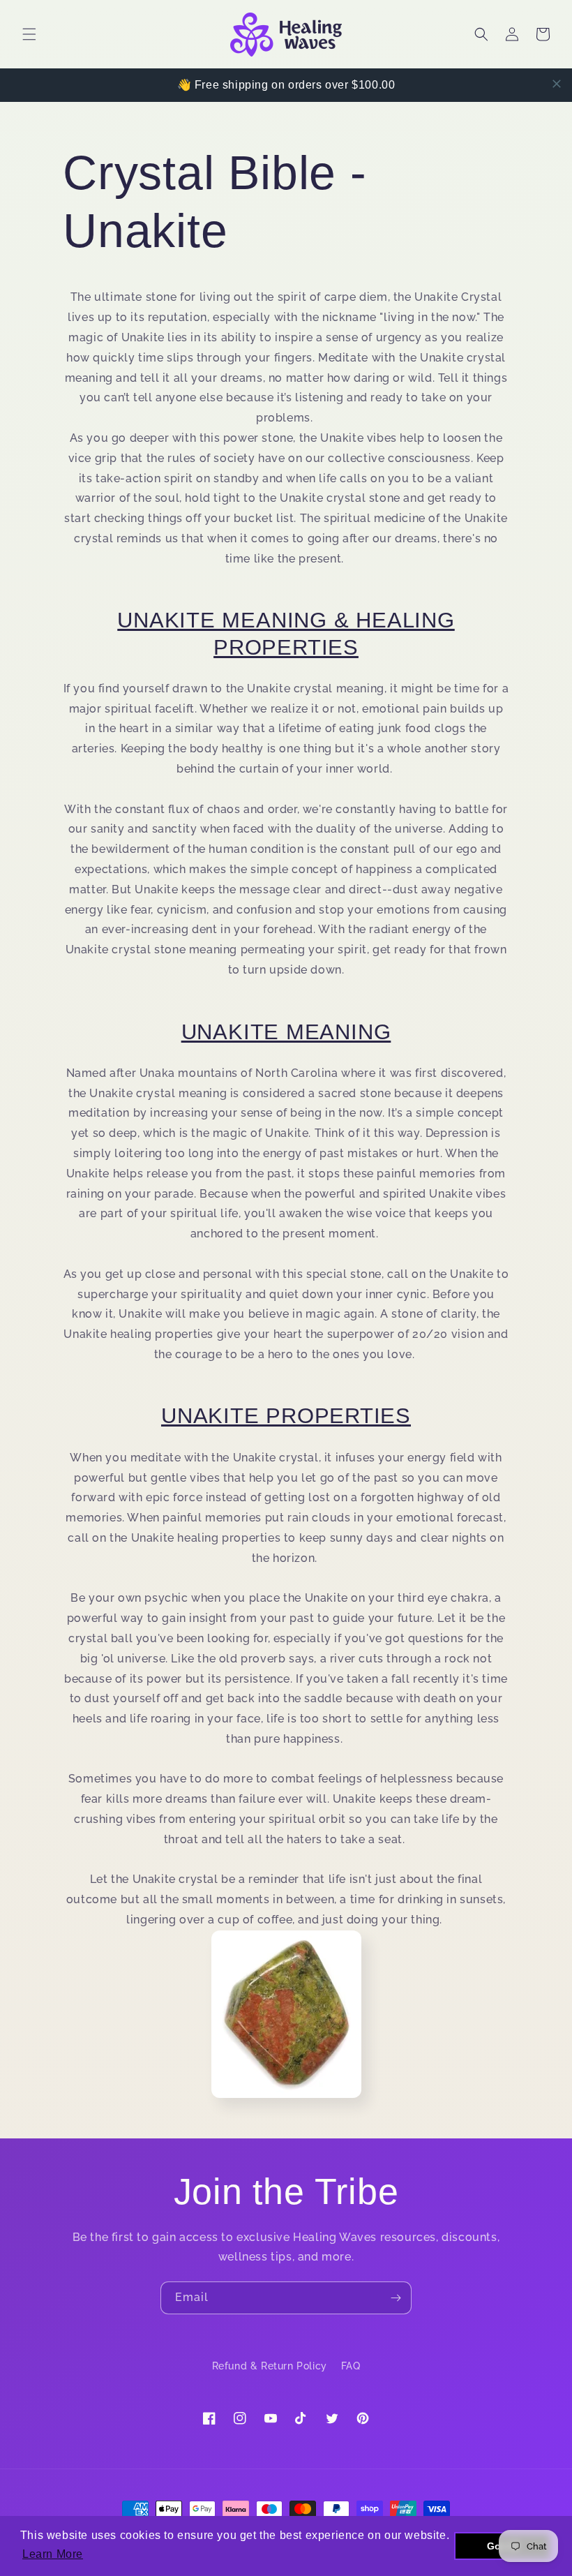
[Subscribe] (396, 2298)
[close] (557, 84)
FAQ (351, 2366)
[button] (29, 34)
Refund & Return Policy (270, 2366)
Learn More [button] (53, 2554)
